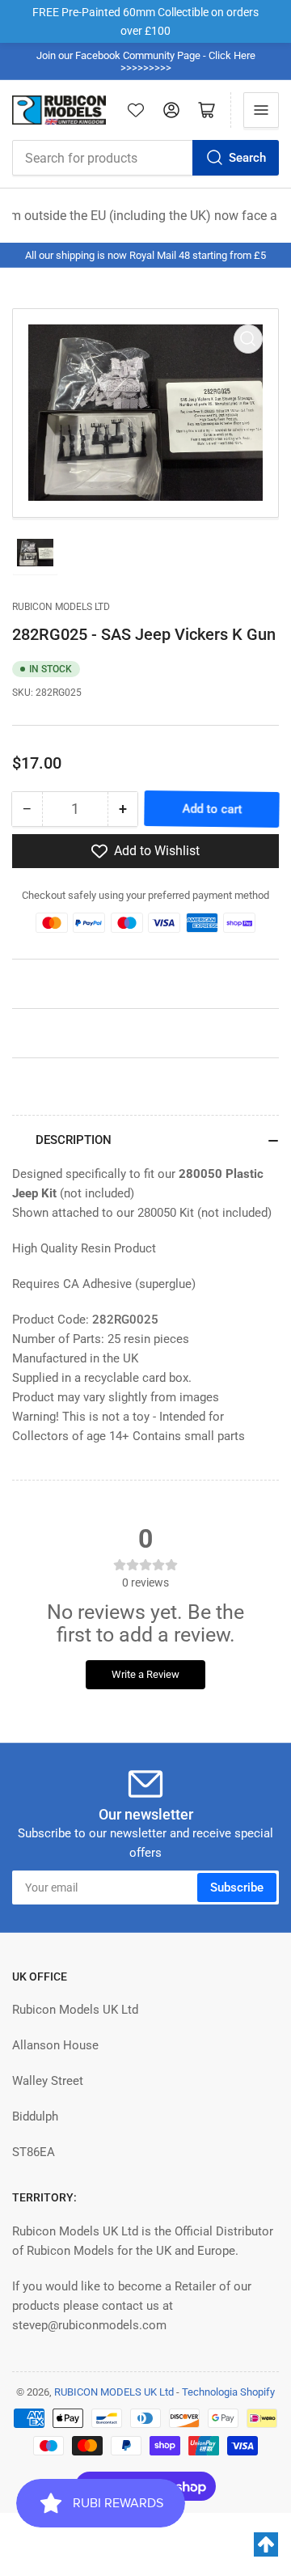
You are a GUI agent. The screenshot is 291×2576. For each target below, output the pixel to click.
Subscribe (237, 1888)
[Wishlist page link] (136, 110)
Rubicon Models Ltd (61, 607)
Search (247, 158)
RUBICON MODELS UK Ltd (114, 2392)
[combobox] (145, 158)
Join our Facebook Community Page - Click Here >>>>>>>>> (146, 61)
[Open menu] (261, 110)
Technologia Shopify (228, 2392)
